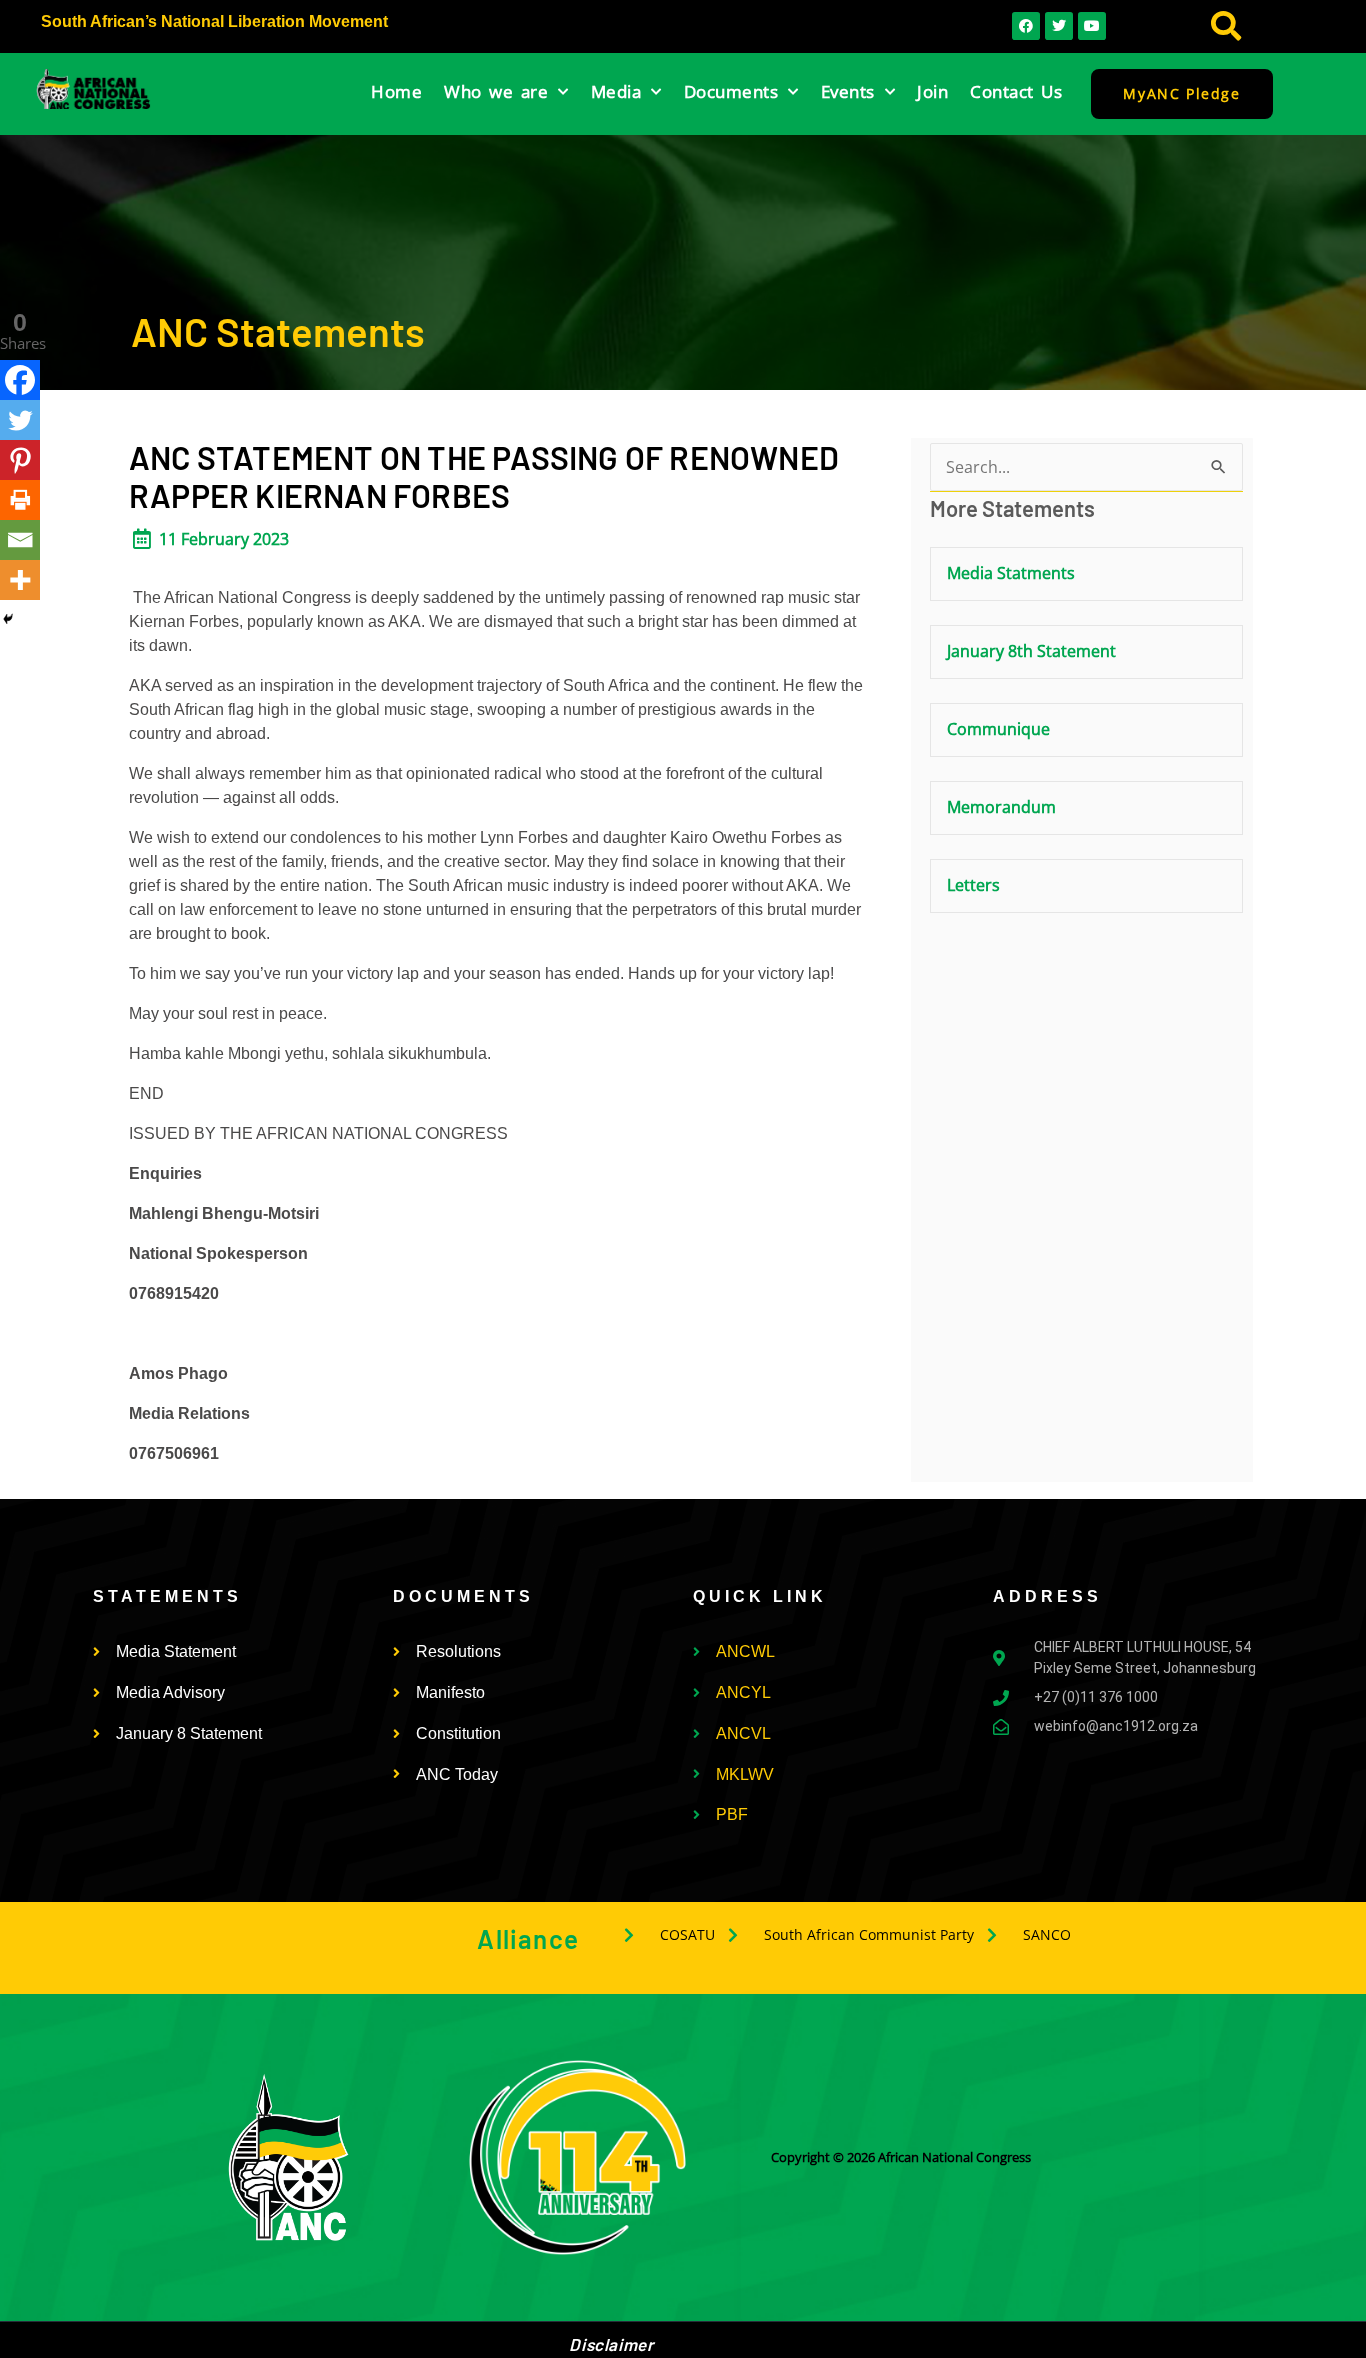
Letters (973, 885)
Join (932, 91)
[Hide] (8, 619)
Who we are (496, 91)
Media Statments (1011, 573)
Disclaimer (611, 2344)
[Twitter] (20, 420)
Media (616, 91)
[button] (1226, 26)
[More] (20, 580)
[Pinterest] (20, 460)
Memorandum (1001, 807)
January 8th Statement (1031, 651)
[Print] (20, 500)
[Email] (20, 540)
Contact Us (1016, 91)
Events (848, 91)
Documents (731, 91)
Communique (998, 729)
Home (396, 91)
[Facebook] (20, 380)
